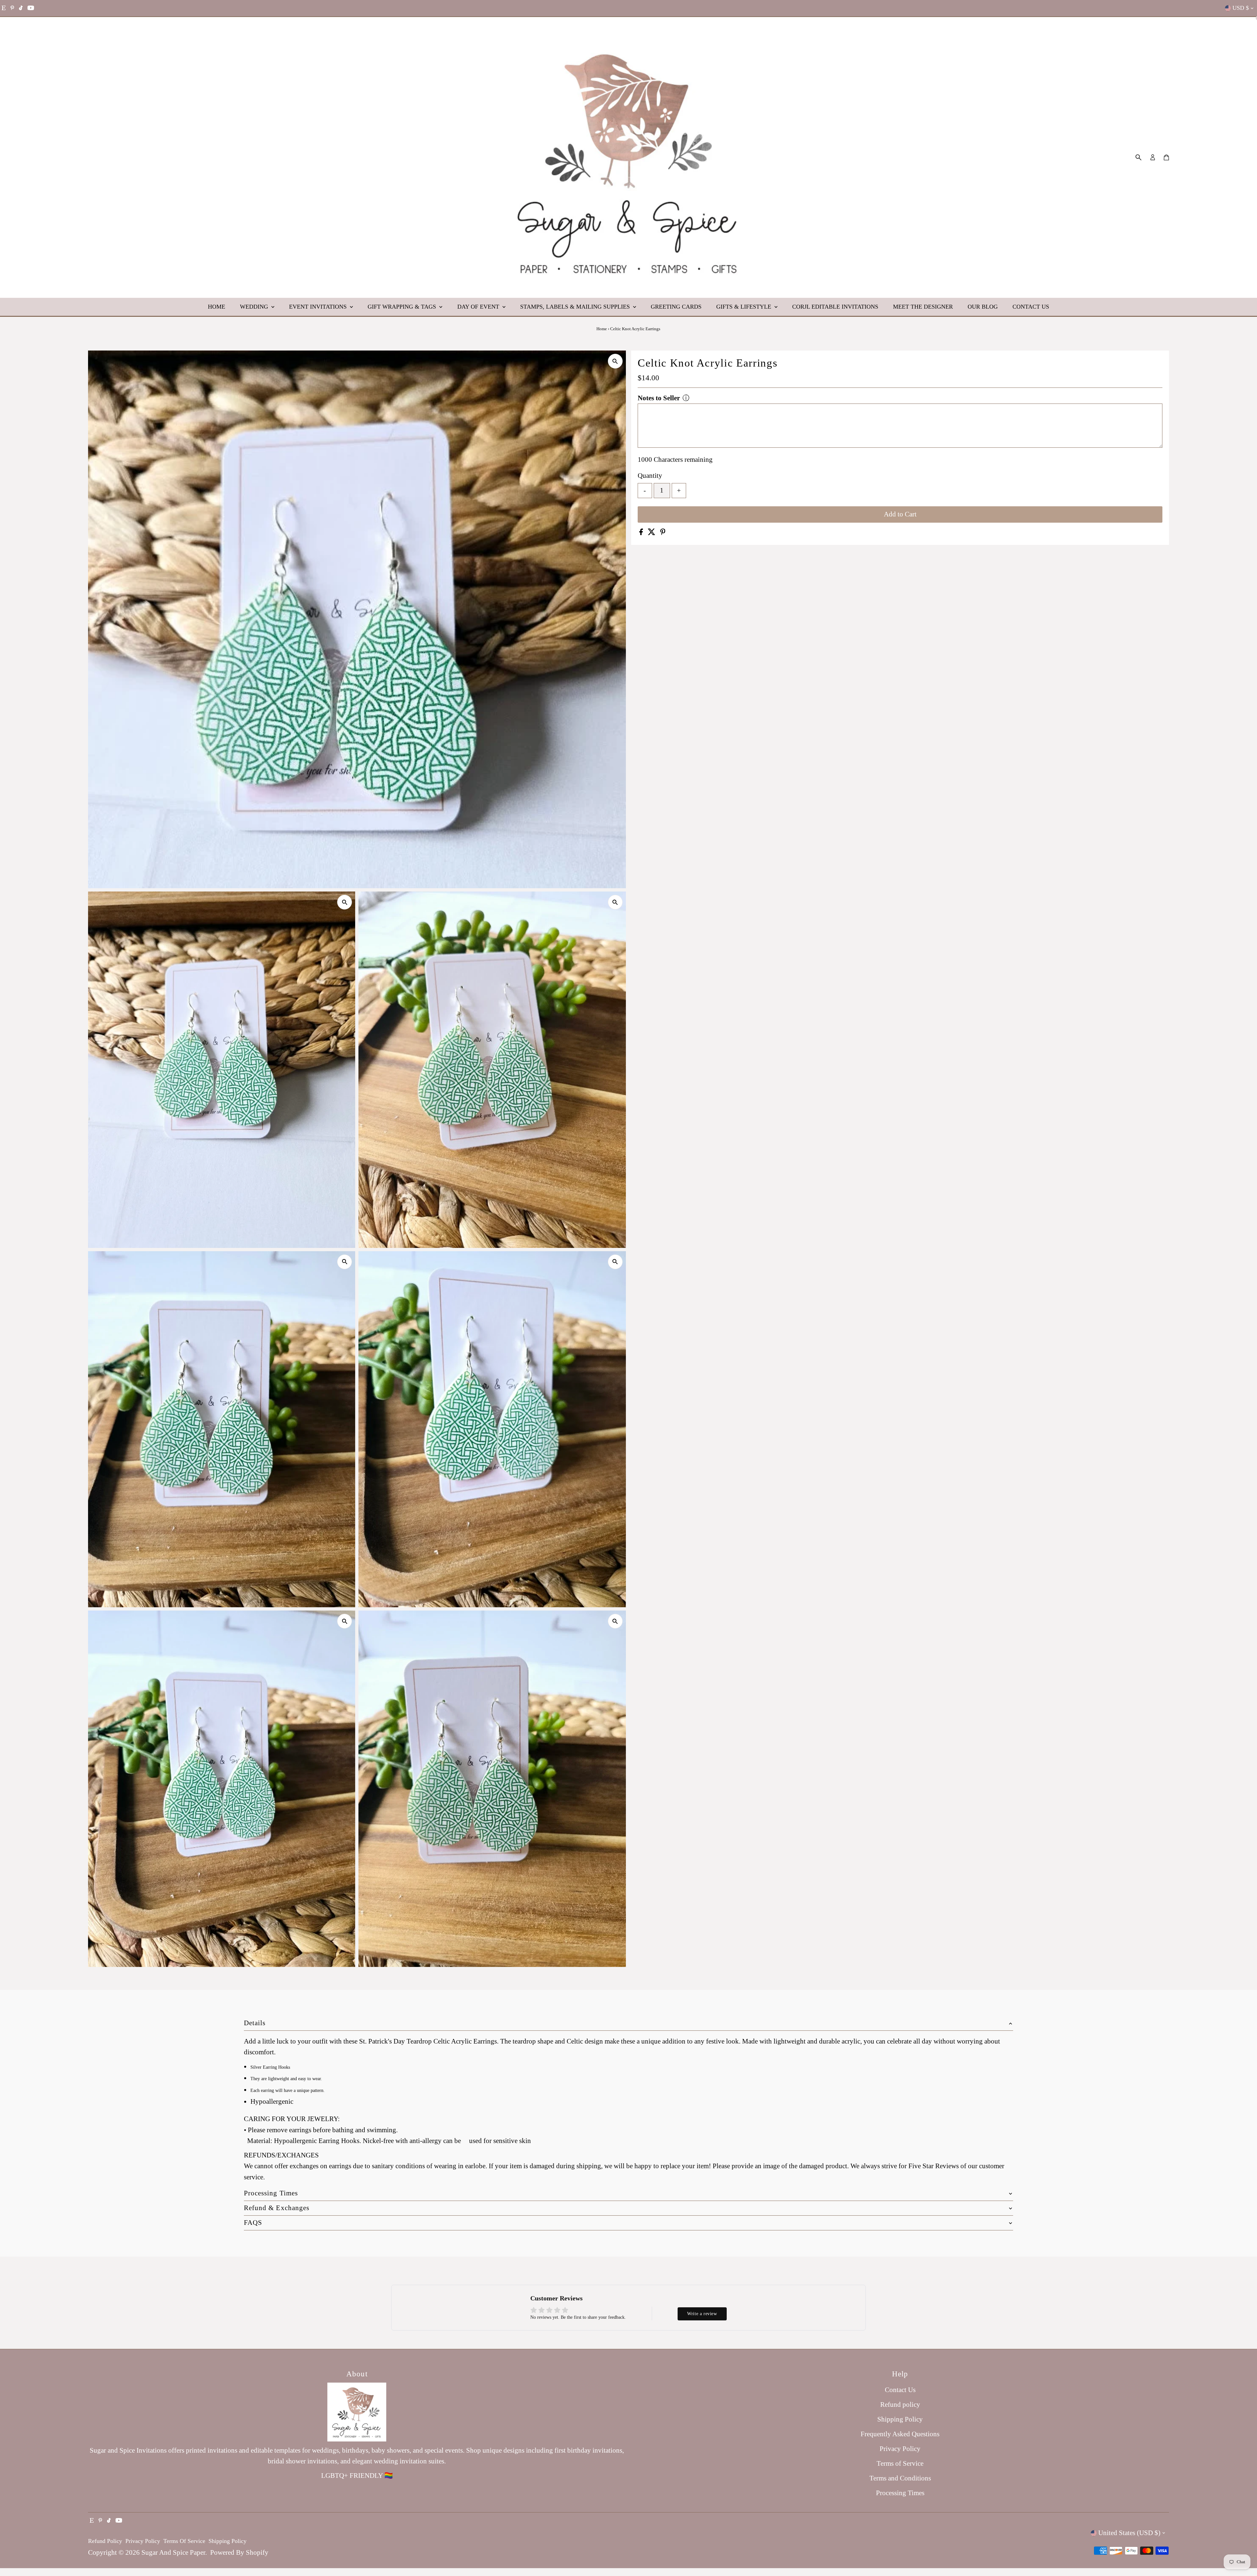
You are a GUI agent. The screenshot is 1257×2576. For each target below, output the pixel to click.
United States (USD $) (1129, 2533)
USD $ (1241, 8)
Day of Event (479, 307)
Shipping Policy (900, 2419)
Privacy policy (143, 2541)
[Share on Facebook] (642, 533)
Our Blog (983, 307)
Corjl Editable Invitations (835, 307)
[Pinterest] (12, 8)
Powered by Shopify (239, 2552)
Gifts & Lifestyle (745, 307)
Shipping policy (228, 2541)
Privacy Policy (900, 2449)
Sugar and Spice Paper (173, 2552)
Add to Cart (900, 514)
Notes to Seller (659, 398)
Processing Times (900, 2493)
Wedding (255, 307)
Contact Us (1031, 307)
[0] (1166, 157)
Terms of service (184, 2541)
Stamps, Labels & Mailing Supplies (576, 307)
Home (217, 307)
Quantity (650, 476)
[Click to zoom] (615, 361)
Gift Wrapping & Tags (403, 307)
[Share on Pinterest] (663, 533)
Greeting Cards (676, 307)
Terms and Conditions (900, 2478)
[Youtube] (31, 8)
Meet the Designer (923, 307)
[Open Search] (1139, 157)
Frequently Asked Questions (900, 2434)
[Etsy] (4, 8)
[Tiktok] (21, 8)
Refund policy (900, 2405)
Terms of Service (900, 2463)
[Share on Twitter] (652, 533)
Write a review (702, 2314)
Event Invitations (319, 307)
